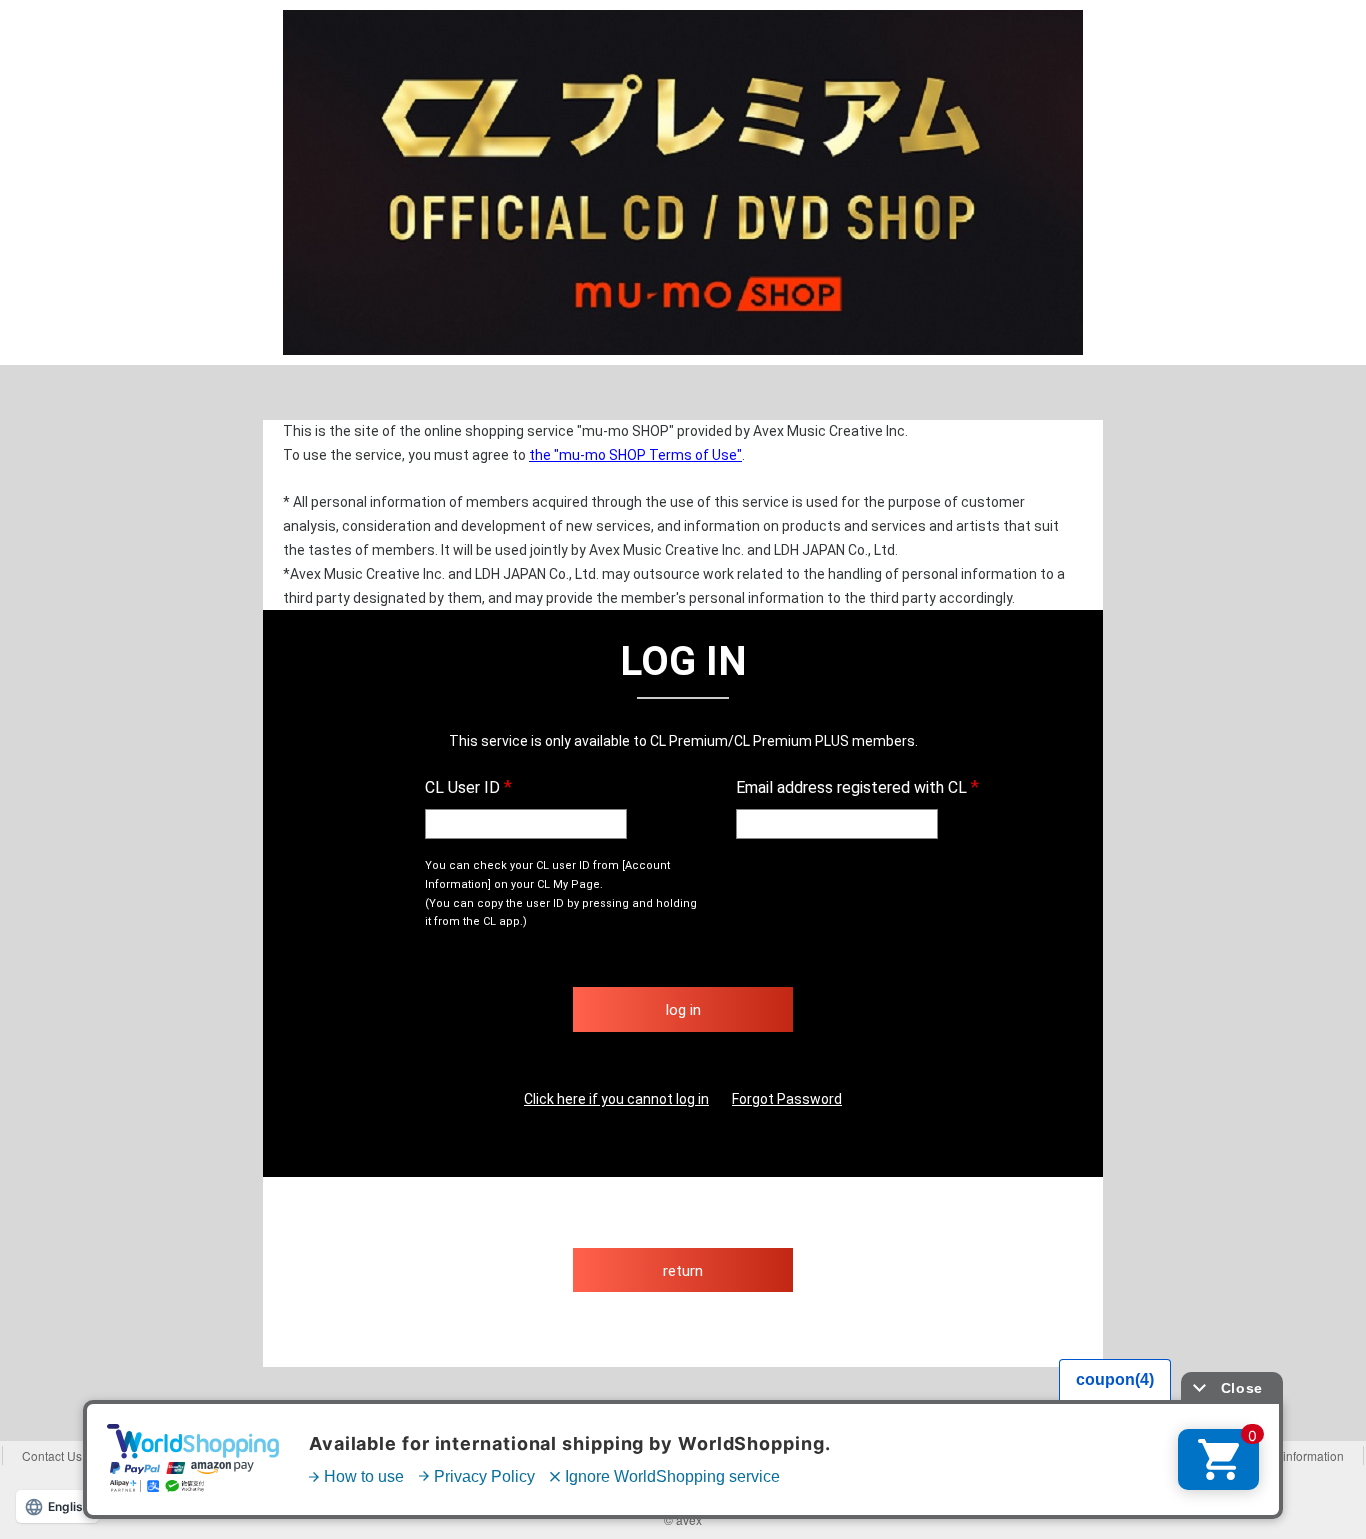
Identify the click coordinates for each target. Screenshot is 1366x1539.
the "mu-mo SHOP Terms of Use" (635, 455)
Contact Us (52, 1455)
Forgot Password (787, 1099)
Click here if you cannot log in (616, 1099)
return (683, 1271)
